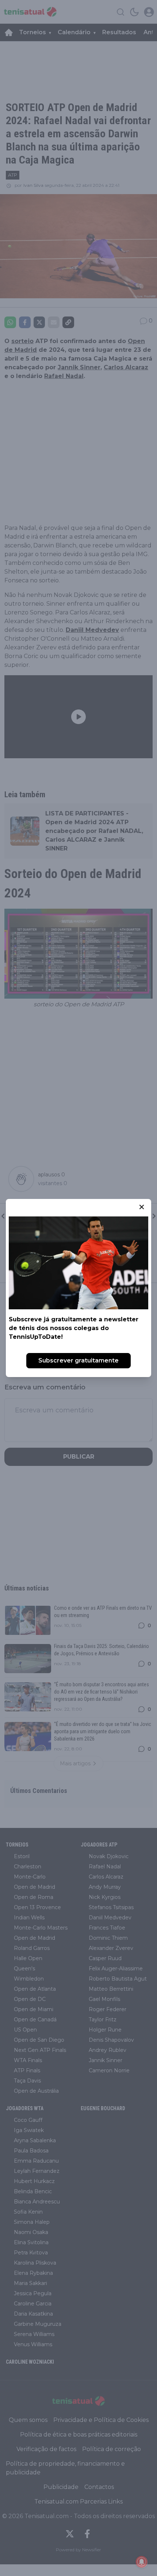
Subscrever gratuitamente (78, 1360)
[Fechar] (142, 1207)
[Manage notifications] (142, 2562)
